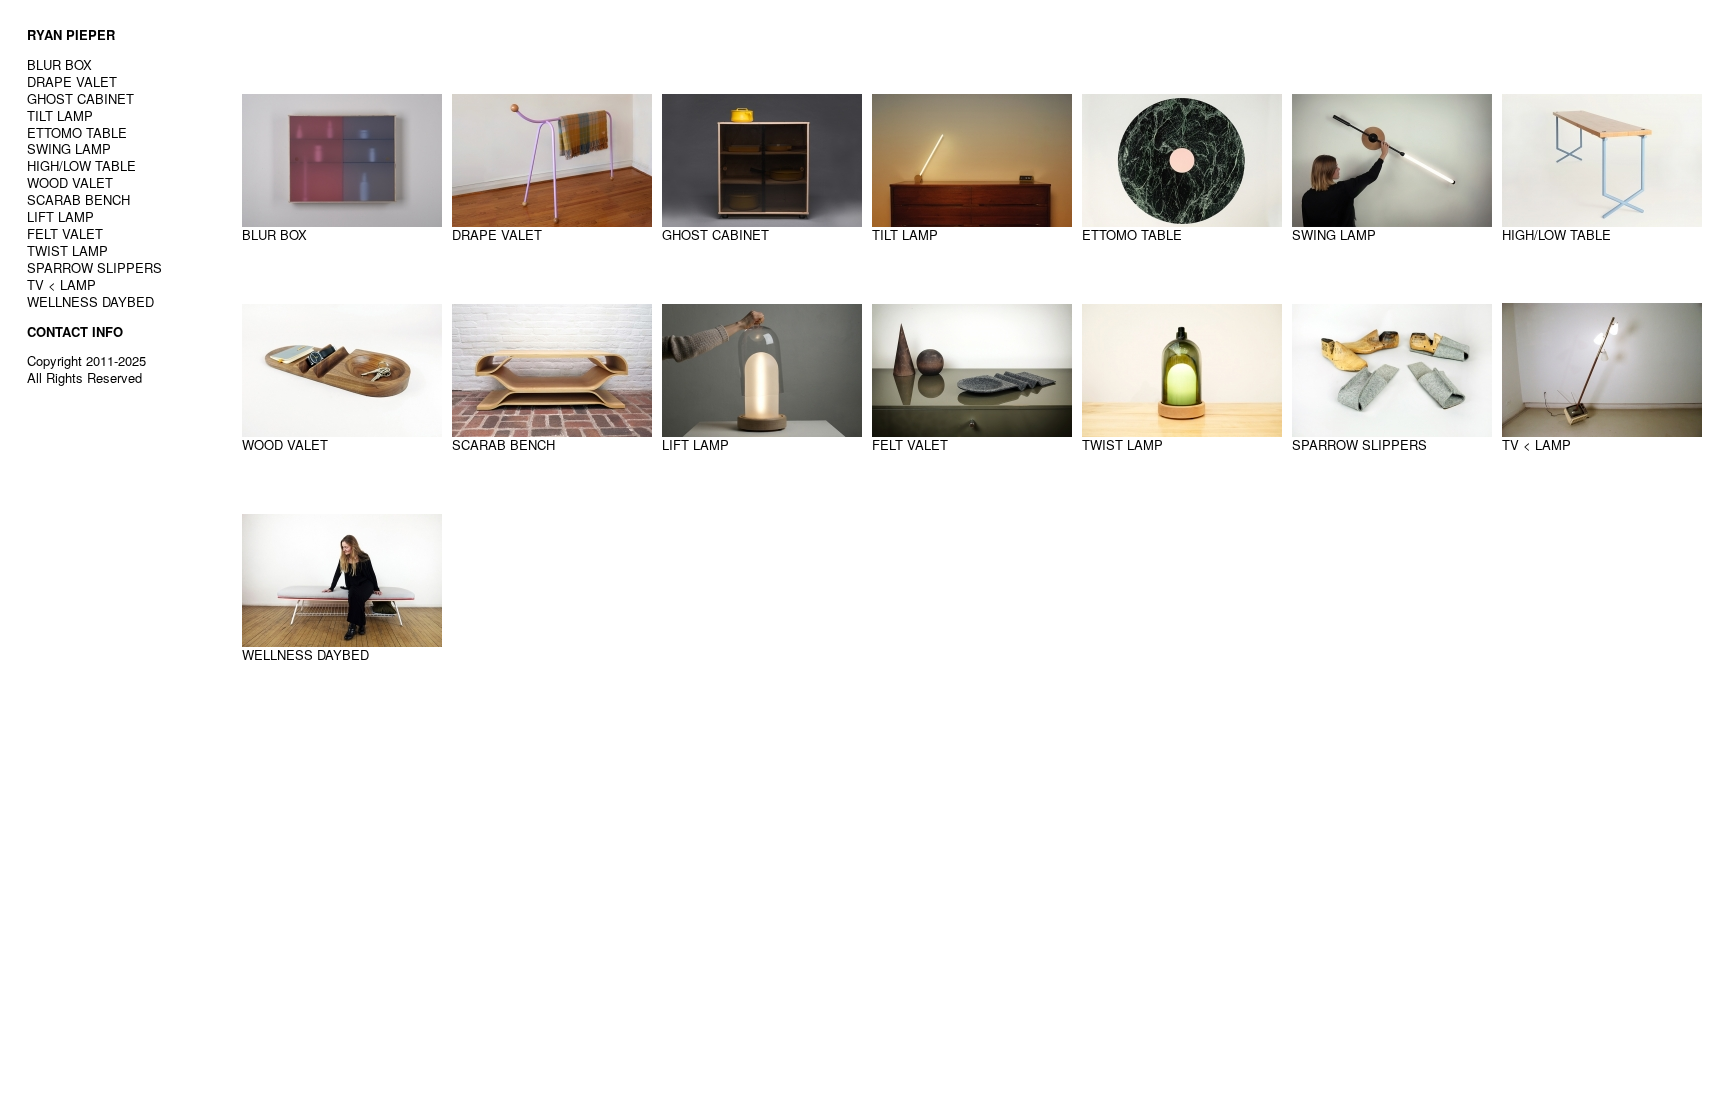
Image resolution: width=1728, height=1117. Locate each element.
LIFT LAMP (60, 216)
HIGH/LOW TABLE (81, 165)
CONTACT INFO (75, 331)
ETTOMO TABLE (77, 132)
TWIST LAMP (67, 250)
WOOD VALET (70, 182)
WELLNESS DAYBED (90, 301)
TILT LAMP (60, 115)
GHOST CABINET (80, 98)
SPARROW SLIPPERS (94, 267)
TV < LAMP (61, 284)
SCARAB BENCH (78, 199)
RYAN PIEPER (71, 34)
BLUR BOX (59, 64)
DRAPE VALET (72, 81)
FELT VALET (65, 233)
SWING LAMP (69, 148)
